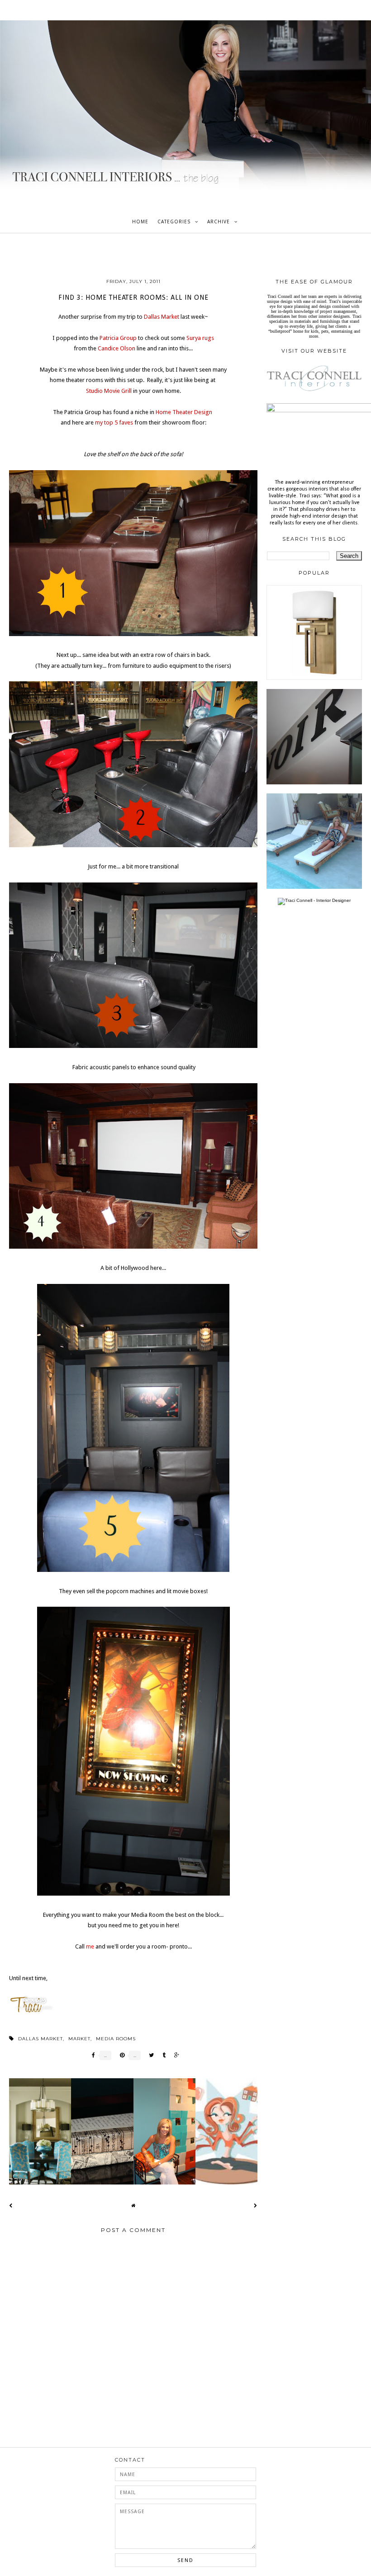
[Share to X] (149, 2055)
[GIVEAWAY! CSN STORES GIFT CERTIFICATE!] (314, 678)
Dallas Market (40, 2039)
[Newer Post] (11, 2206)
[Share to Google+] (174, 2055)
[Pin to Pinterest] (120, 2055)
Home (140, 222)
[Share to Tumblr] (162, 2055)
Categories (174, 222)
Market (79, 2039)
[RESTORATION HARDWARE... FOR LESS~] (314, 783)
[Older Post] (256, 2206)
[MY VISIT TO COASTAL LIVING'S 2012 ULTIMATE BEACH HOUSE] (314, 887)
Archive (219, 222)
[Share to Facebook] (91, 2055)
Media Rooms (116, 2039)
